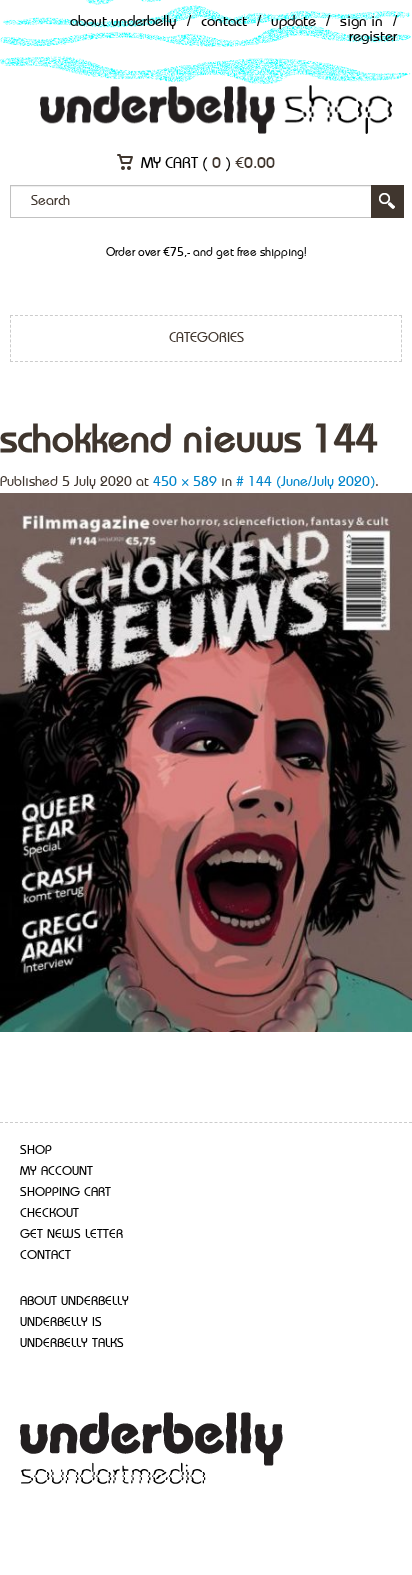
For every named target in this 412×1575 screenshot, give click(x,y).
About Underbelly (123, 22)
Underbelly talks (72, 1343)
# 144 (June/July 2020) (305, 482)
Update (293, 22)
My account (56, 1171)
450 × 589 (185, 482)
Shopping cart (65, 1192)
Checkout (49, 1213)
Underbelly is (61, 1322)
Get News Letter (71, 1234)
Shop (36, 1150)
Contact (224, 22)
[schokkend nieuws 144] (206, 761)
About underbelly (74, 1301)
